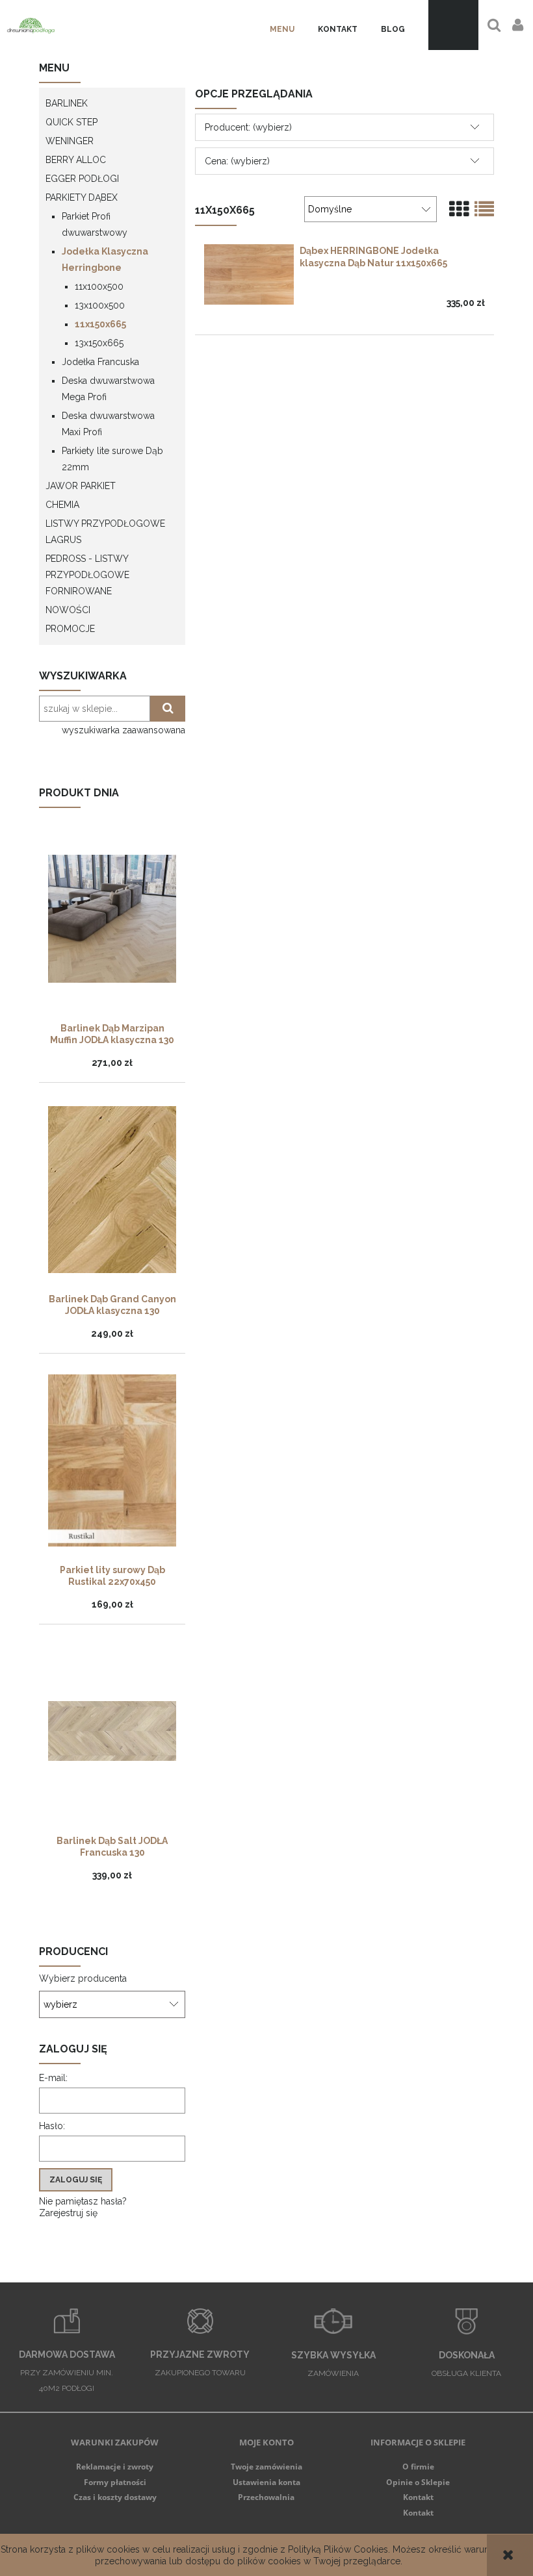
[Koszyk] (453, 25)
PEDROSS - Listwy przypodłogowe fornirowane (87, 575)
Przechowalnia (266, 2497)
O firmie (418, 2467)
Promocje (70, 629)
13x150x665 (99, 343)
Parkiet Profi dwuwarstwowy (95, 224)
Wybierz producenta (83, 1978)
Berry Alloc (76, 160)
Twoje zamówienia (266, 2467)
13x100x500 (100, 305)
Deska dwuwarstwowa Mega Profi (108, 389)
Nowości (68, 610)
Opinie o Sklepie (418, 2482)
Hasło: (52, 2126)
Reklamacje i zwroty (115, 2467)
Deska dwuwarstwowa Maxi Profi (108, 424)
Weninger (70, 141)
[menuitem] (282, 30)
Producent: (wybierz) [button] (248, 127)
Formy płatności (115, 2482)
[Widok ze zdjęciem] (459, 209)
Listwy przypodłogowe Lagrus (105, 532)
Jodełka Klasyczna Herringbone (105, 259)
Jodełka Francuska (100, 362)
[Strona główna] (31, 25)
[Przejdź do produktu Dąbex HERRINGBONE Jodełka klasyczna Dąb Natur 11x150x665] (249, 274)
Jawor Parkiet (81, 486)
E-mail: (53, 2078)
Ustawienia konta (266, 2482)
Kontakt (418, 2497)
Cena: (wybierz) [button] (237, 161)
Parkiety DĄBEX (82, 197)
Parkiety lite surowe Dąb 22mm (112, 459)
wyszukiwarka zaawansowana (123, 730)
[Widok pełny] (484, 209)
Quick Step (71, 122)
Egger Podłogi (82, 179)
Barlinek (67, 103)
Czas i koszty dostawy (115, 2497)
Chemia (62, 505)
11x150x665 (100, 324)
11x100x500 (99, 286)
